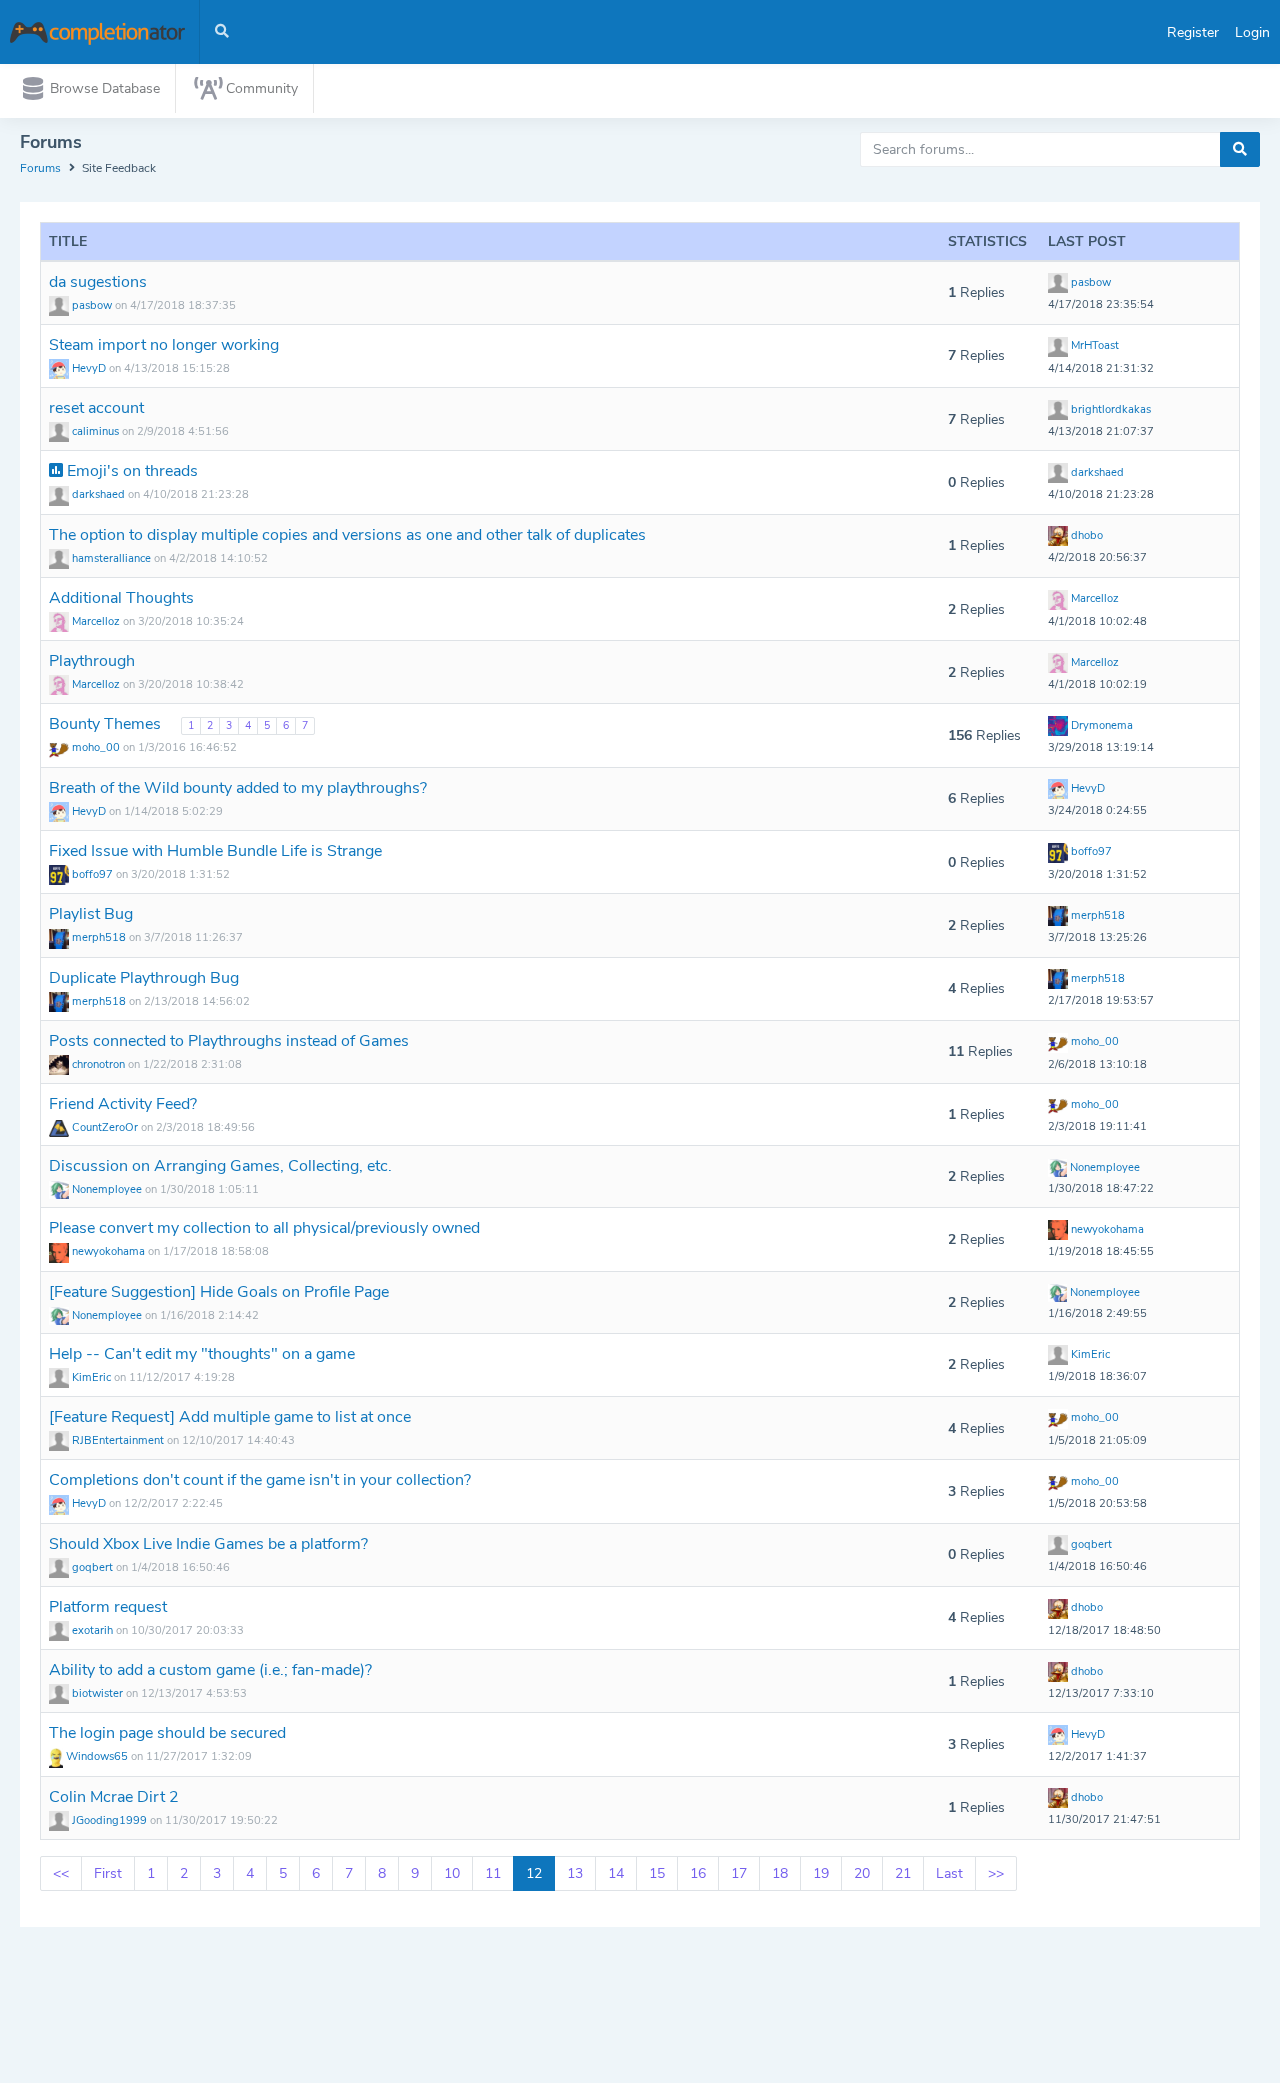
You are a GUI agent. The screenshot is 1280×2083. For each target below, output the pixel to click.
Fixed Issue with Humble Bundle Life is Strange (215, 851)
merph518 (99, 937)
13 (575, 1873)
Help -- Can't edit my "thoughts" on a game (202, 1354)
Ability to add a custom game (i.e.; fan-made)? (210, 1670)
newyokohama (108, 1251)
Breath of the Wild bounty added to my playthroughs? (238, 788)
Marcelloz (96, 621)
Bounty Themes (107, 724)
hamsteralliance (111, 558)
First (108, 1873)
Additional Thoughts (121, 598)
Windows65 (97, 1756)
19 (821, 1873)
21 (903, 1873)
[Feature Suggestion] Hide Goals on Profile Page (219, 1292)
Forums (40, 168)
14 (616, 1873)
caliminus (95, 431)
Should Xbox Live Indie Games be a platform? (208, 1544)
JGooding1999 (109, 1820)
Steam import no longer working (164, 345)
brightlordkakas (1109, 409)
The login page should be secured (167, 1733)
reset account (96, 408)
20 (862, 1873)
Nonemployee (107, 1189)
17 (739, 1873)
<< (61, 1873)
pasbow (92, 305)
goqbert (92, 1567)
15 (657, 1873)
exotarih (92, 1630)
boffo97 (92, 874)
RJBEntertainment (118, 1440)
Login (1252, 32)
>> (996, 1873)
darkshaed (98, 494)
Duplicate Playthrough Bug (144, 978)
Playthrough (92, 661)
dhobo (1085, 535)
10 (452, 1873)
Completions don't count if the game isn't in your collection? (260, 1480)
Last (949, 1873)
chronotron (98, 1064)
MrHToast (1093, 345)
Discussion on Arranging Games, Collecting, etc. (220, 1166)
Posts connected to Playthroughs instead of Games (229, 1041)
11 (493, 1873)
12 (534, 1873)
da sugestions (98, 282)
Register (1193, 32)
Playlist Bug (91, 914)
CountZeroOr (105, 1127)
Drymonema (1100, 725)
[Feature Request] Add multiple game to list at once (230, 1417)
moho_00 (96, 747)
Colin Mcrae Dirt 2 (114, 1797)
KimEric (91, 1377)
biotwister (97, 1693)
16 (698, 1873)
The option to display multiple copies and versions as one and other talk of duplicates (347, 535)
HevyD (89, 368)
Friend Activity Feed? (123, 1104)
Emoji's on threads (130, 471)
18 (780, 1873)
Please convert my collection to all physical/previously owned (264, 1228)
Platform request (108, 1607)
